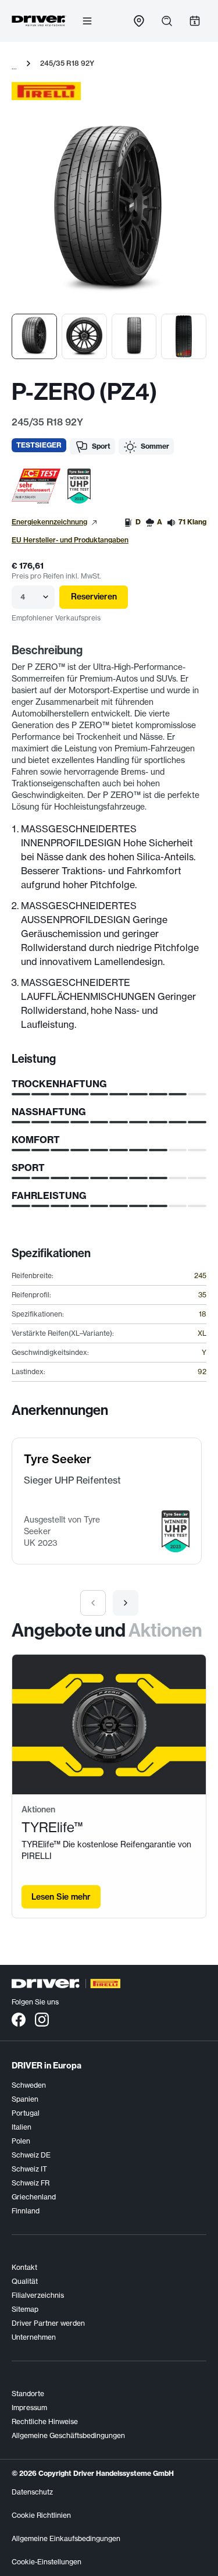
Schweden (29, 2085)
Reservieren (94, 597)
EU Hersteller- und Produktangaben (70, 540)
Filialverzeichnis (38, 2295)
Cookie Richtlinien (41, 2515)
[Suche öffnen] (167, 21)
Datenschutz (32, 2492)
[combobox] (21, 597)
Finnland (26, 2211)
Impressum (29, 2408)
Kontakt (24, 2267)
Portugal (26, 2113)
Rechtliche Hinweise (45, 2421)
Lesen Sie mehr (61, 1897)
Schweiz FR (31, 2183)
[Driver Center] (39, 21)
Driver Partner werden (48, 2323)
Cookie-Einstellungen (47, 2562)
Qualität (25, 2281)
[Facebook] (19, 2019)
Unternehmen (34, 2337)
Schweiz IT (29, 2169)
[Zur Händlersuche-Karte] (139, 21)
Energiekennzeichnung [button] (49, 522)
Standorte (28, 2394)
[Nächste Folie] (126, 1603)
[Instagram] (42, 2019)
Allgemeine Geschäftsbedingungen (68, 2435)
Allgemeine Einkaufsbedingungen (66, 2538)
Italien (22, 2127)
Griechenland (34, 2197)
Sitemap (25, 2309)
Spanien (25, 2099)
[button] (36, 486)
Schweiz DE (31, 2155)
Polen (21, 2141)
